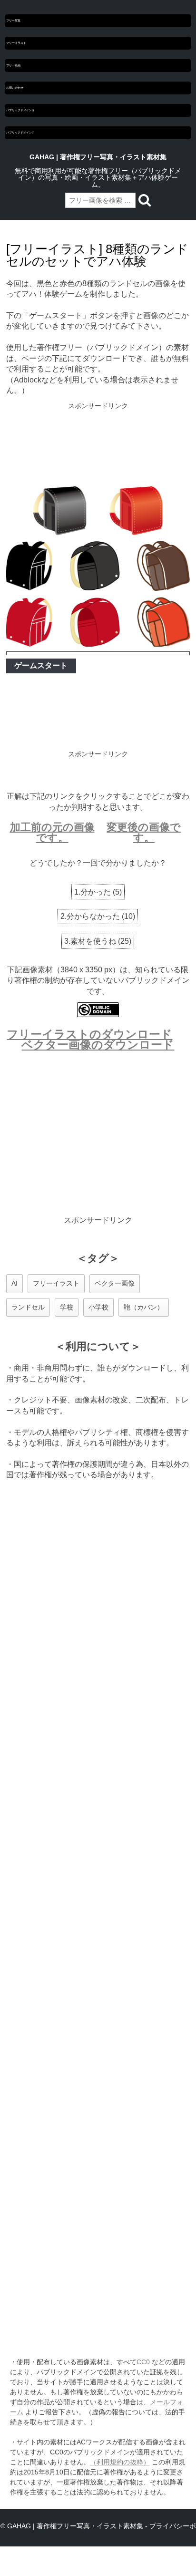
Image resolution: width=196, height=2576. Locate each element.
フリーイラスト (16, 43)
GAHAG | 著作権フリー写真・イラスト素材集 (98, 157)
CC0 (143, 2362)
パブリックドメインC (20, 133)
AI (15, 1283)
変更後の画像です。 (144, 832)
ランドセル (28, 1307)
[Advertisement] (98, 445)
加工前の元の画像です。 (52, 832)
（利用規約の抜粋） (120, 2462)
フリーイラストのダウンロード (89, 1034)
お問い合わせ (15, 88)
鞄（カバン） (144, 1307)
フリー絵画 (13, 65)
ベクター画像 (115, 1283)
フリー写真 (13, 21)
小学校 (98, 1307)
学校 (67, 1307)
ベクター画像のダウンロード (98, 1045)
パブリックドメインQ (20, 110)
